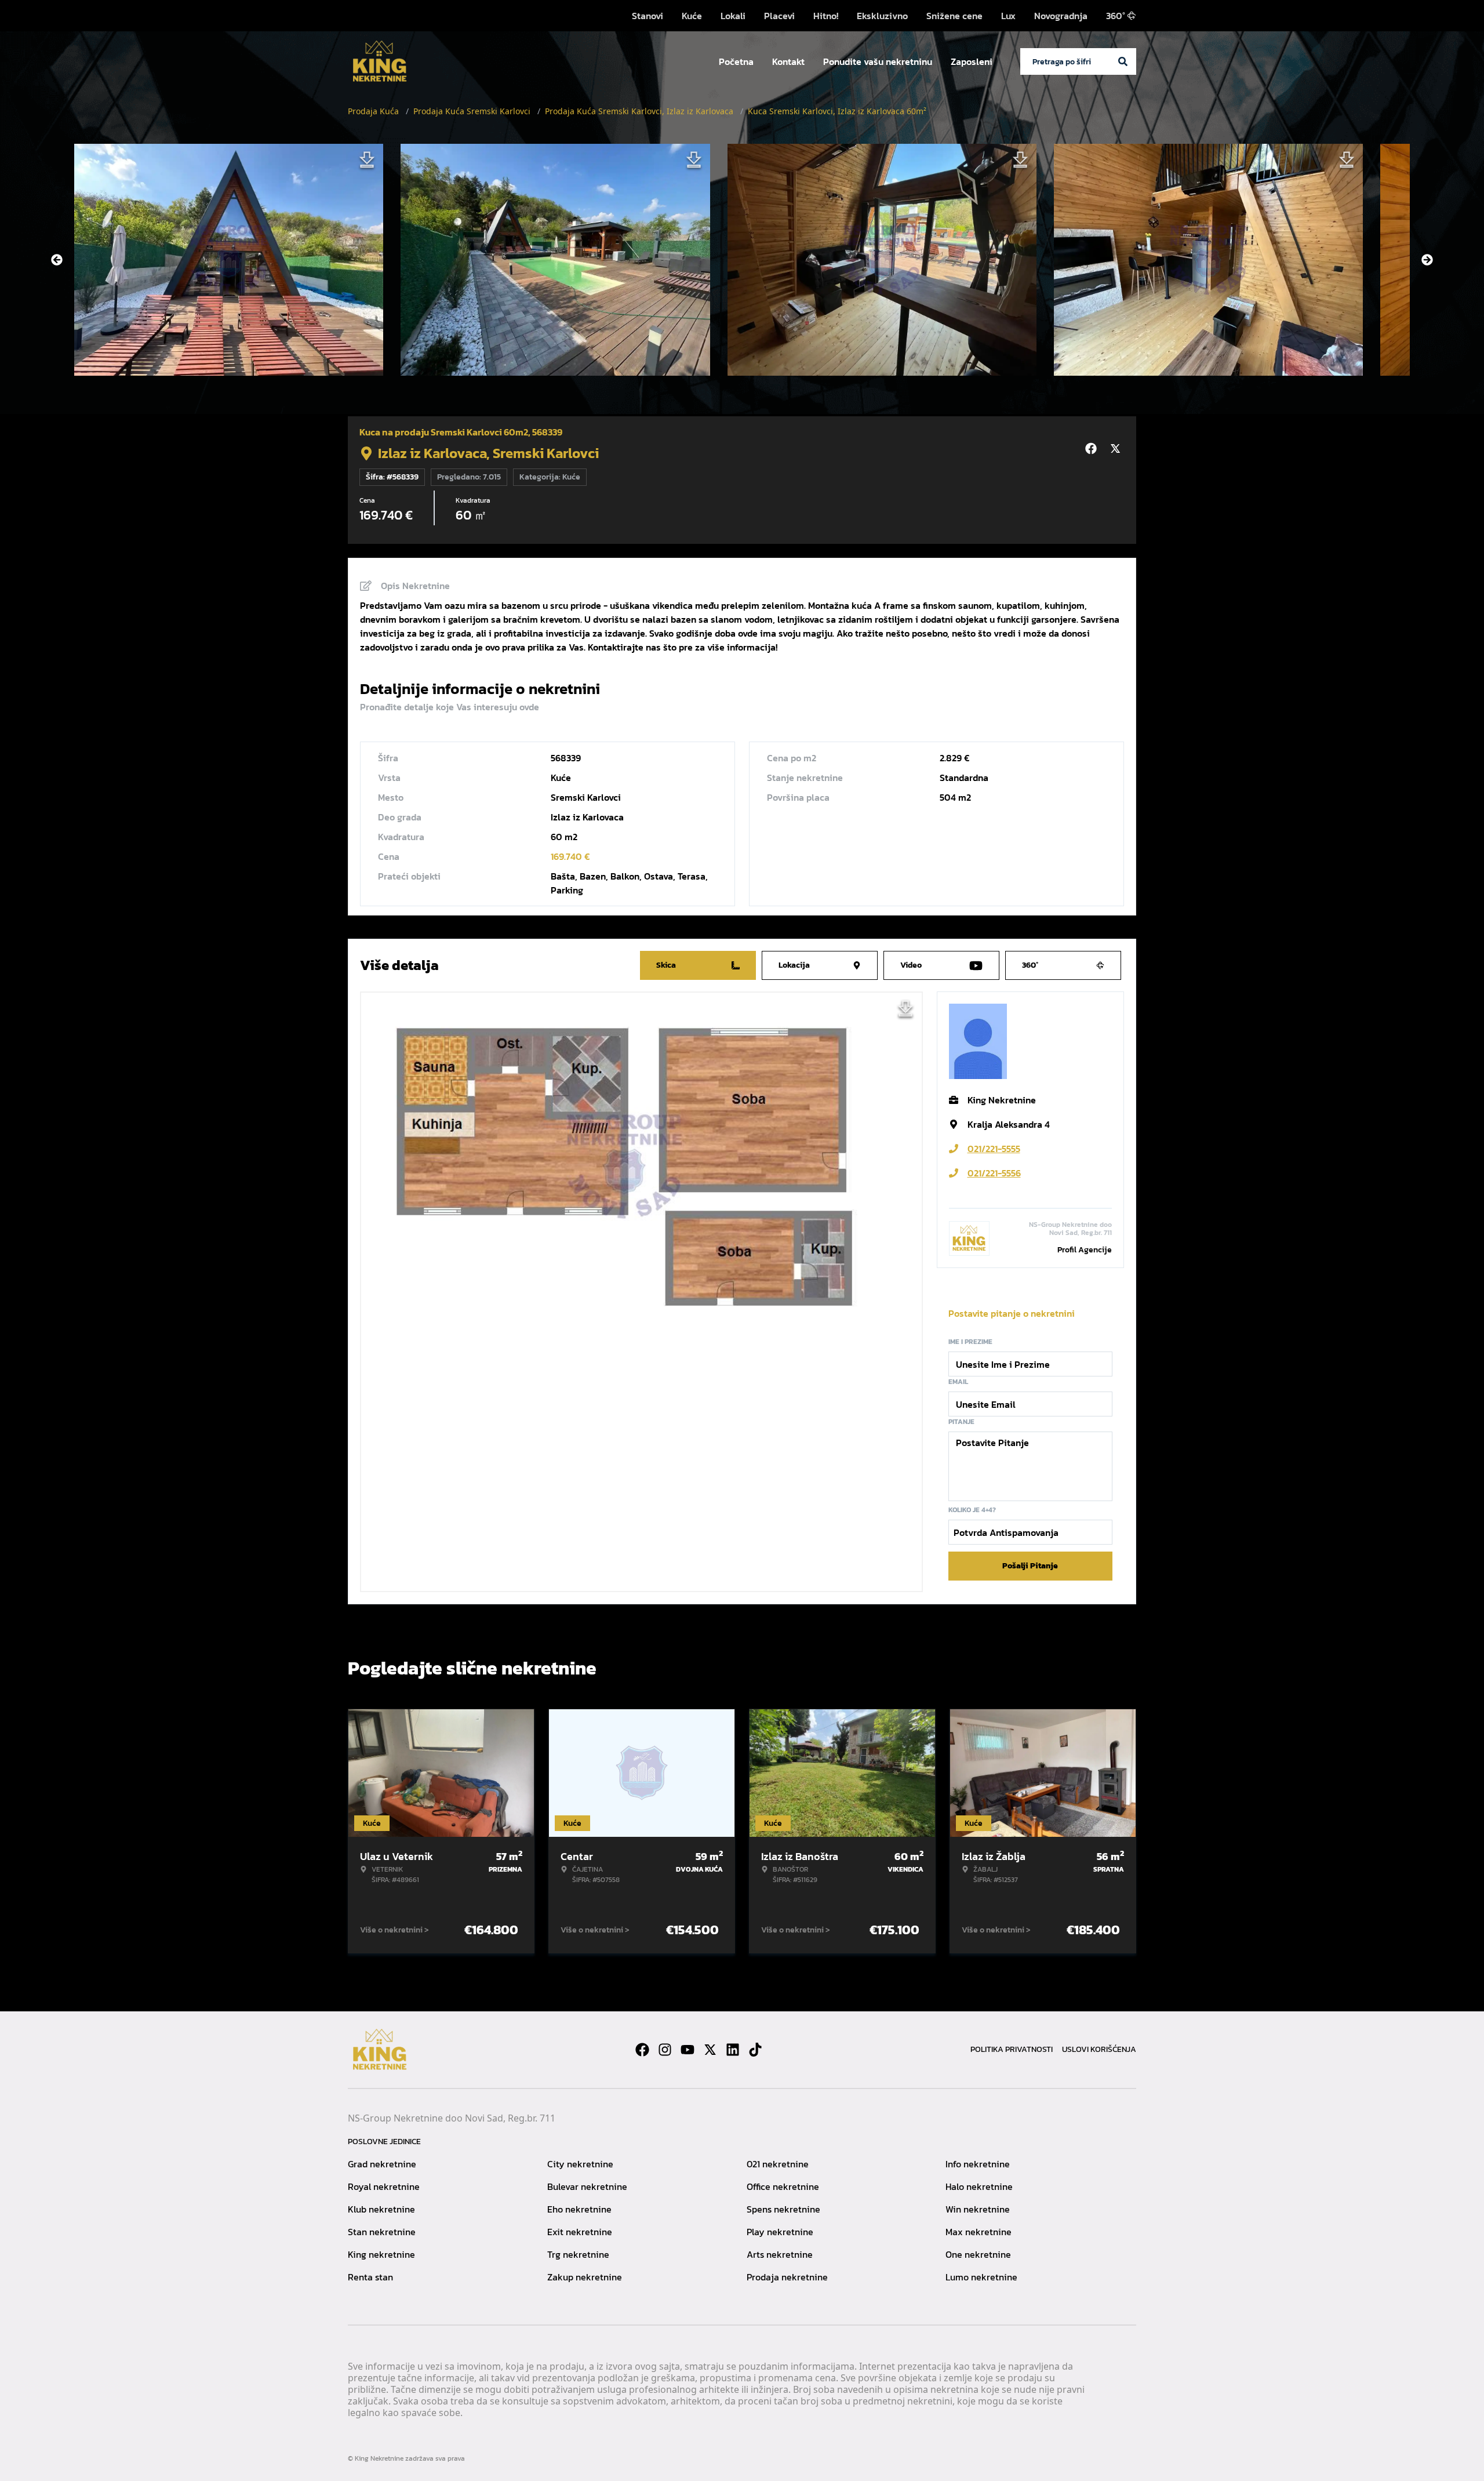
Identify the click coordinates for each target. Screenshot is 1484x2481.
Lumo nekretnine (981, 2277)
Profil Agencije (1085, 1250)
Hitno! (826, 16)
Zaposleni (972, 61)
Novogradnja (1061, 16)
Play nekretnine (780, 2232)
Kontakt (788, 61)
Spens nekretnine (783, 2209)
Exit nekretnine (580, 2232)
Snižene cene (954, 16)
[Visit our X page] (710, 2050)
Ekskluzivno (882, 16)
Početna (736, 61)
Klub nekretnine (381, 2209)
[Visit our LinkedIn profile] (733, 2050)
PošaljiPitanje (1030, 1566)
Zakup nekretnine (585, 2277)
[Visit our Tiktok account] (755, 2050)
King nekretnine (381, 2254)
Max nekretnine (979, 2232)
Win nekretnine (978, 2209)
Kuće (692, 16)
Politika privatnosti (1012, 2049)
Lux (1008, 16)
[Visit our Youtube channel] (688, 2050)
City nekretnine (580, 2164)
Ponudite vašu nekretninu (878, 61)
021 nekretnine (778, 2164)
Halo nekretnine (979, 2186)
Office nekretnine (783, 2186)
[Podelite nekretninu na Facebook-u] (1093, 449)
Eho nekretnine (579, 2209)
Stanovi (648, 16)
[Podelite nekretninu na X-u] (1117, 449)
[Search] (1123, 61)
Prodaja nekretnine (787, 2277)
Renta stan (370, 2277)
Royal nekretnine (384, 2186)
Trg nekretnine (578, 2254)
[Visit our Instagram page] (665, 2050)
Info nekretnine (978, 2164)
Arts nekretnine (780, 2254)
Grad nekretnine (382, 2164)
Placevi (779, 16)
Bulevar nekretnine (587, 2186)
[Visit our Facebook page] (642, 2050)
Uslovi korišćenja (1099, 2049)
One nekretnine (978, 2254)
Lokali (733, 16)
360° (1116, 16)
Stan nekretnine (382, 2232)
